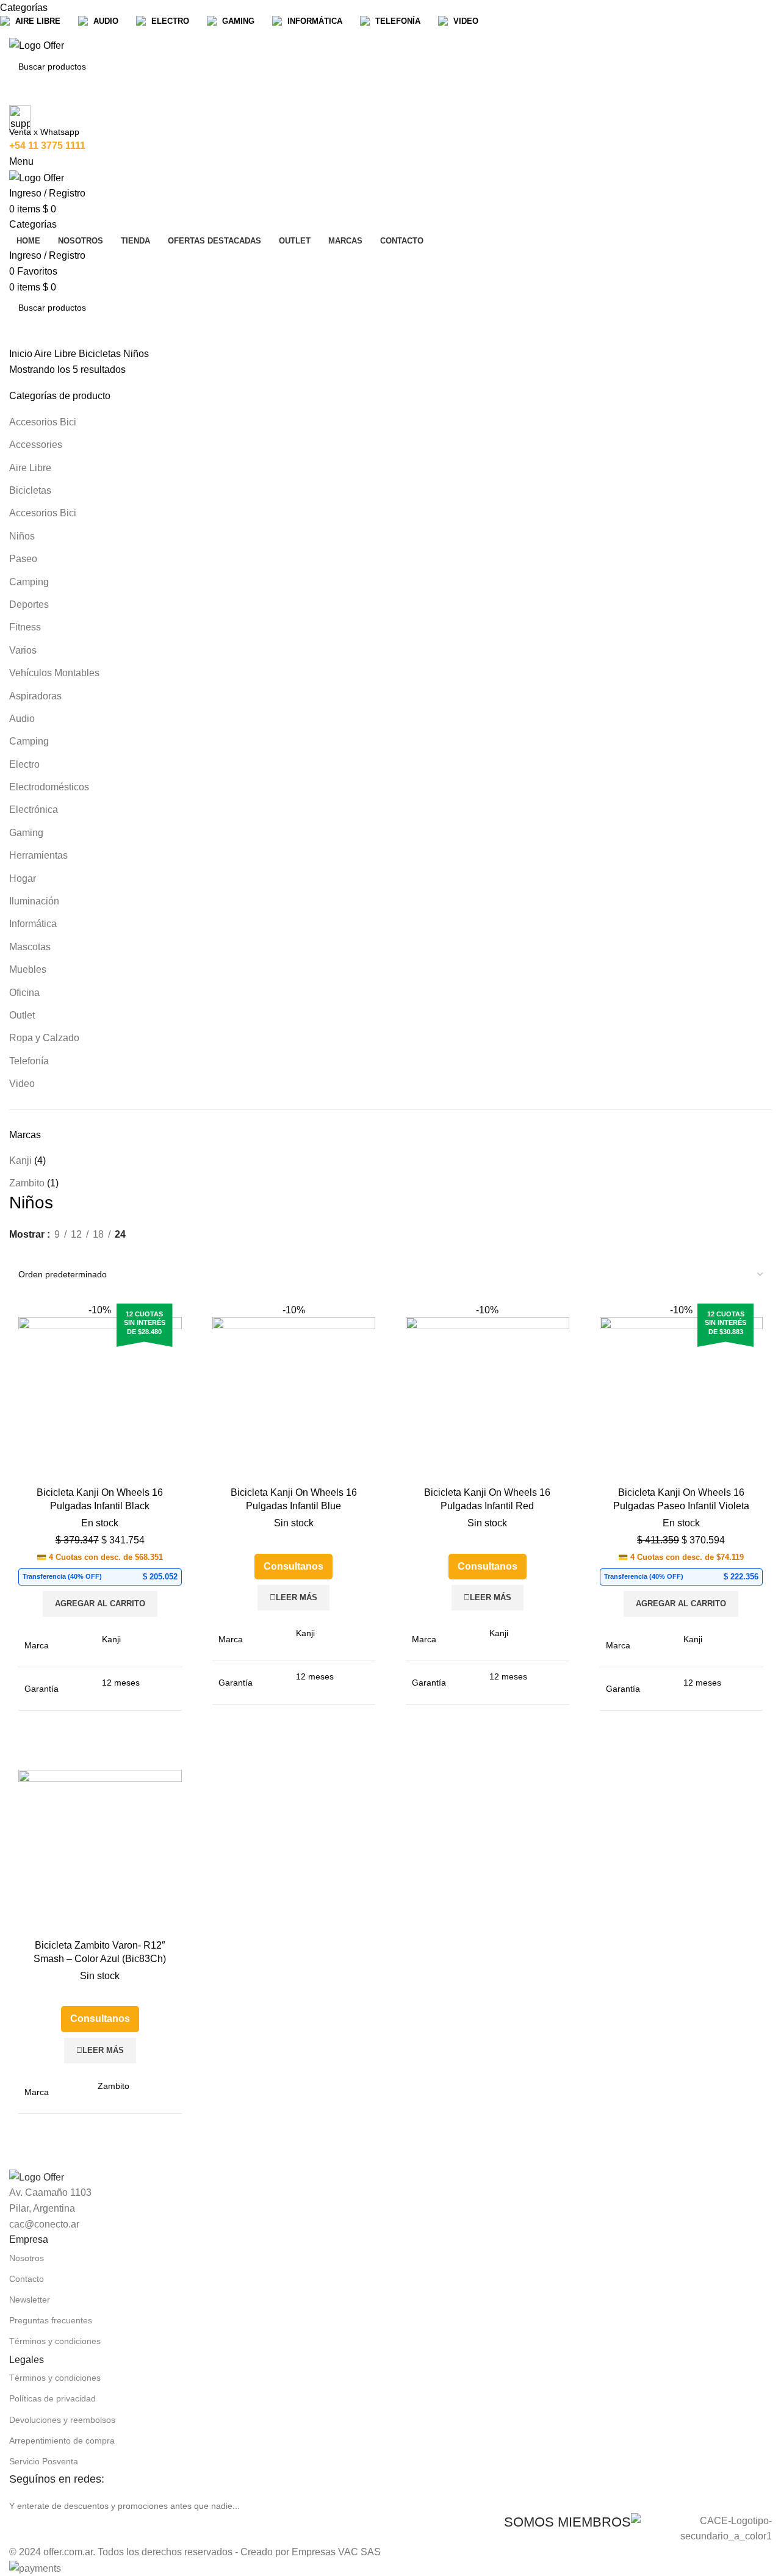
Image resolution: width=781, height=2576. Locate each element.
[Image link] (37, 2177)
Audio (22, 719)
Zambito (27, 1183)
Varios (23, 650)
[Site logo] (37, 45)
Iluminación (34, 901)
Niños (22, 536)
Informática (33, 924)
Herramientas (38, 855)
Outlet (22, 1015)
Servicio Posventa (44, 2461)
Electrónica (34, 810)
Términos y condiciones (55, 2341)
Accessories (36, 445)
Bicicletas (101, 354)
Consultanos (293, 1566)
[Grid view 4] (62, 1251)
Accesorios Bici (43, 422)
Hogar (23, 879)
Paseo (23, 559)
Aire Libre (56, 354)
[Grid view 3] (39, 1251)
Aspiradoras (35, 696)
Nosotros (27, 2258)
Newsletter (30, 2300)
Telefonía (29, 1061)
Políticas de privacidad (52, 2398)
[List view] (16, 1251)
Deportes (29, 604)
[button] (100, 1604)
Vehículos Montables (54, 673)
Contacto (27, 2279)
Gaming (26, 833)
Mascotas (30, 947)
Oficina (24, 993)
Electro (24, 764)
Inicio (22, 354)
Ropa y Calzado (44, 1038)
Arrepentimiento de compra (62, 2441)
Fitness (25, 627)
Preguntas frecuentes (51, 2320)
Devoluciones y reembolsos (62, 2420)
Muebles (28, 969)
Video (22, 1084)
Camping (29, 582)
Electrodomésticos (49, 787)
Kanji (20, 1160)
